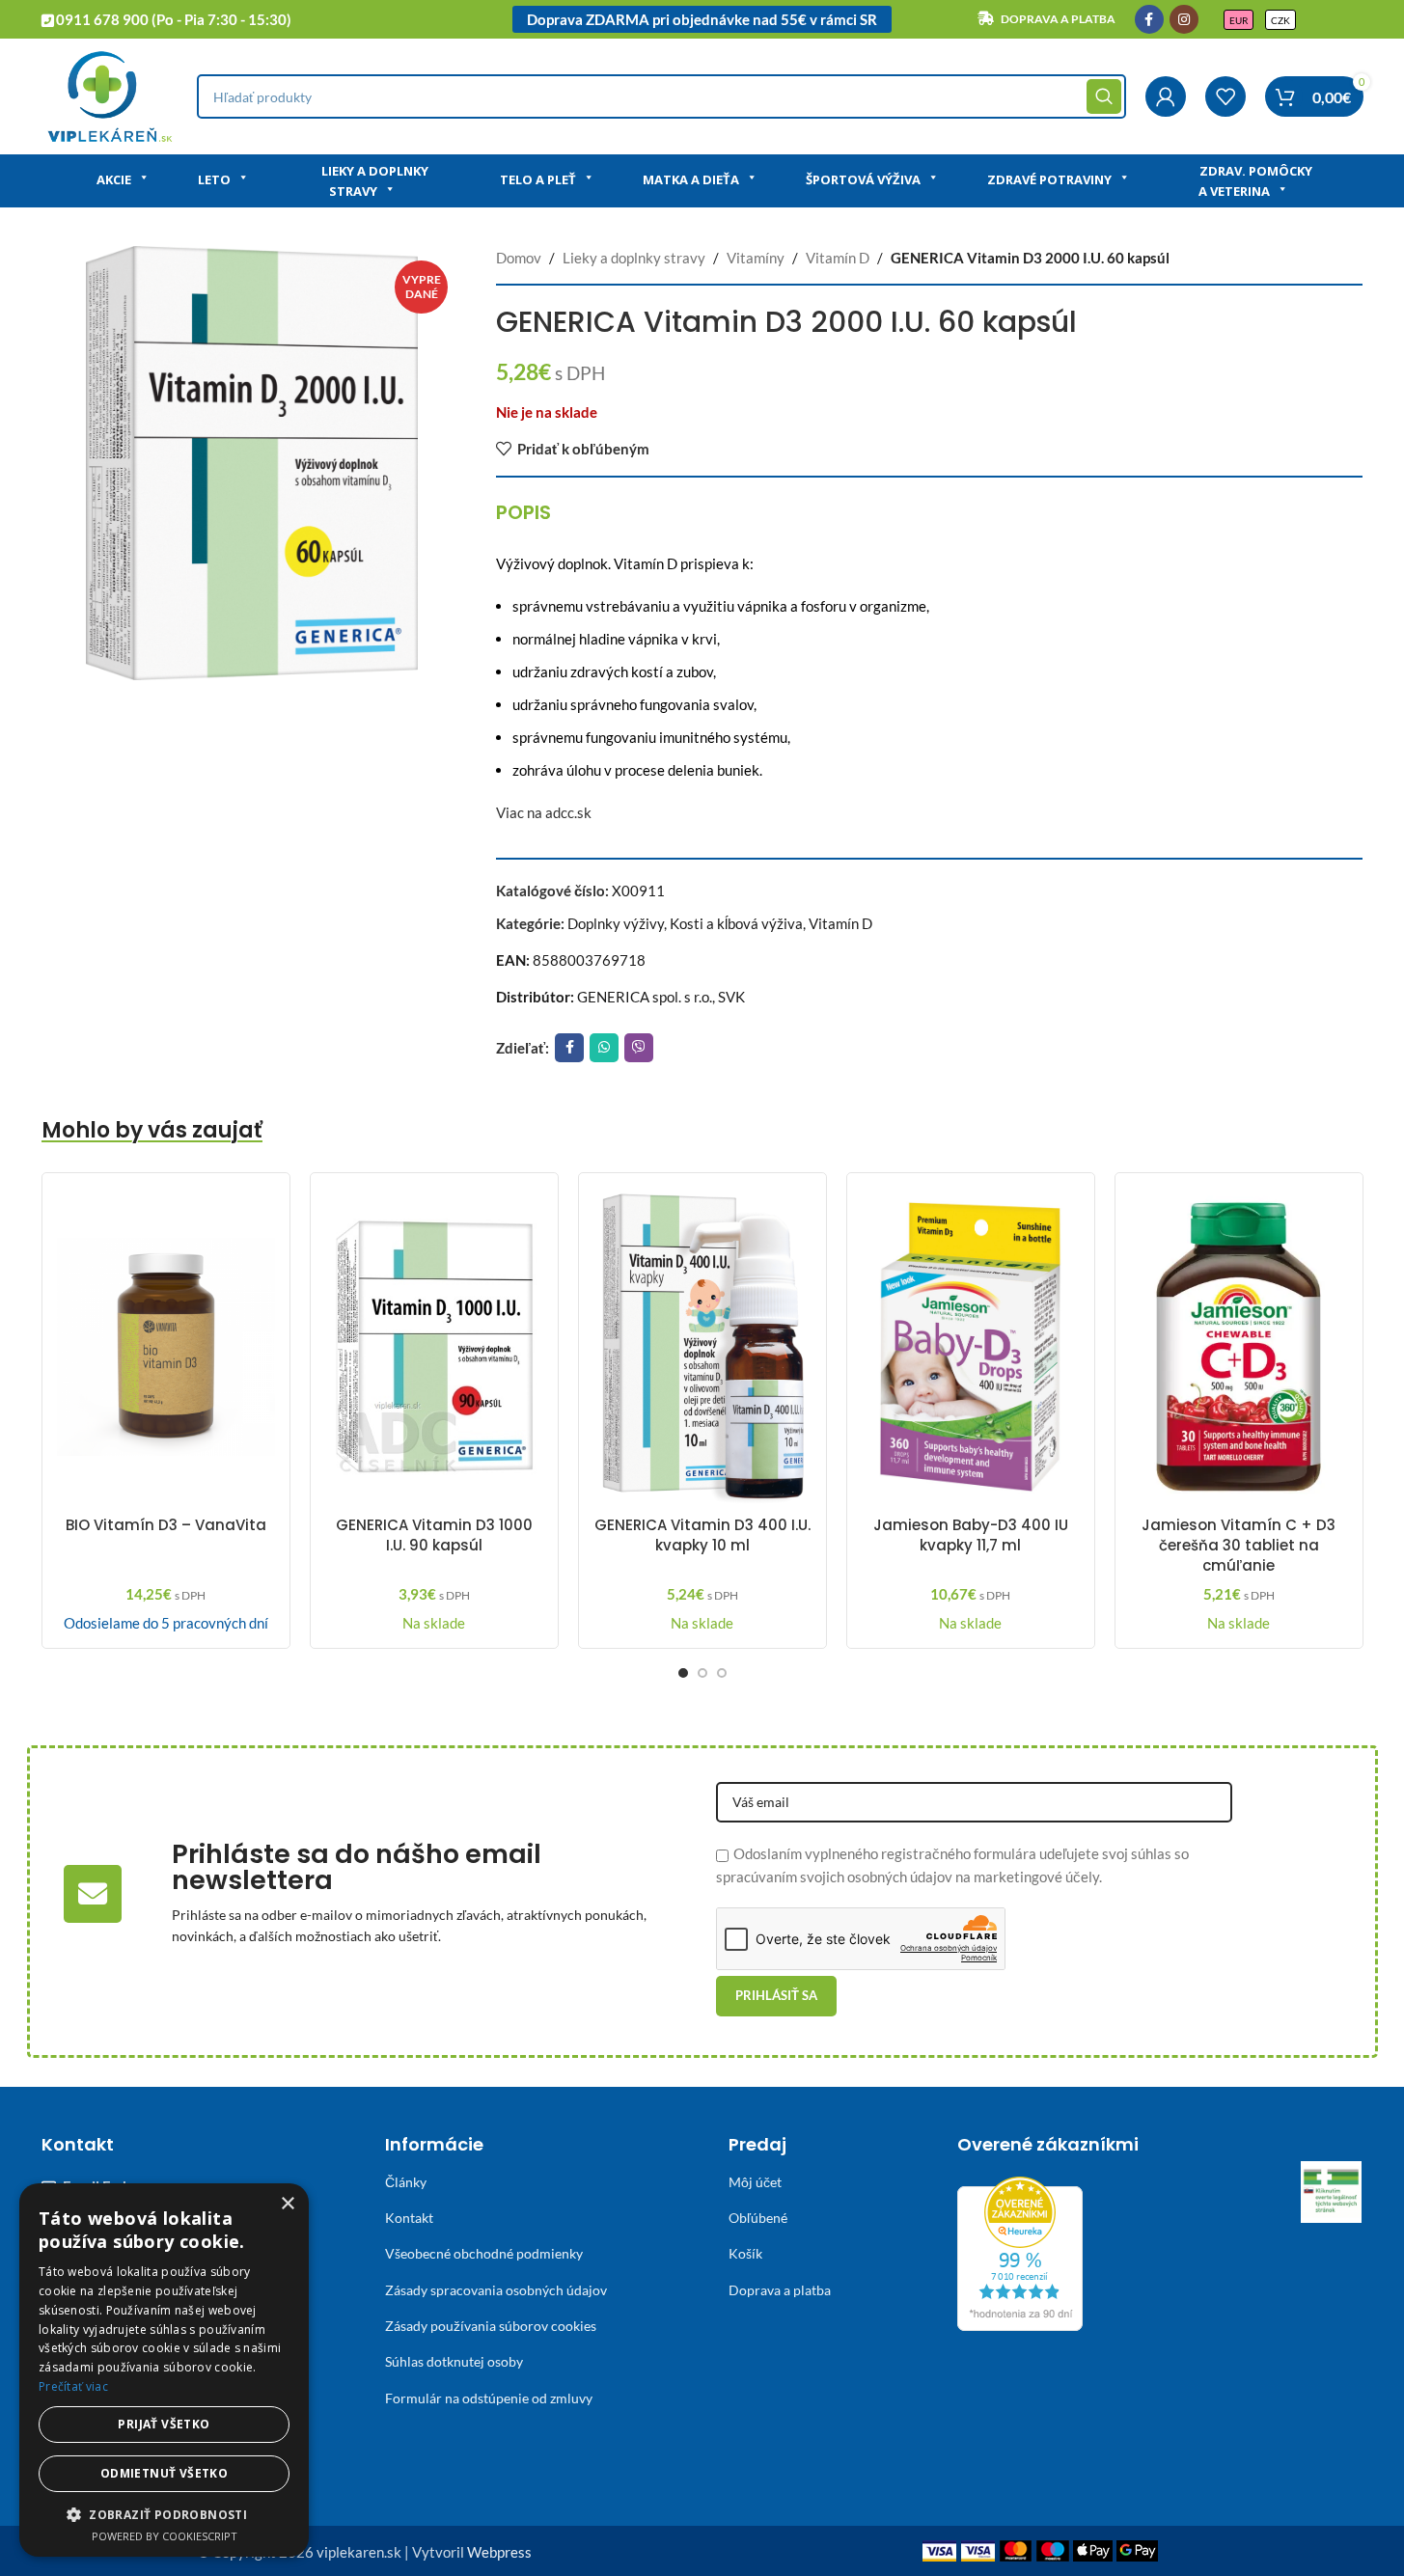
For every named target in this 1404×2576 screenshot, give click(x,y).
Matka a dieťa (691, 179)
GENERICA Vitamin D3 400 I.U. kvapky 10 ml (702, 1535)
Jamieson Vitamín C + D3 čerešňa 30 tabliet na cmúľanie (1239, 1545)
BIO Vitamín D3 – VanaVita (166, 1525)
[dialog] (164, 2370)
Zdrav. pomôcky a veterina (1255, 181)
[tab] (523, 512)
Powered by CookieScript (165, 2536)
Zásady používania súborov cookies (491, 2326)
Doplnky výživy (616, 923)
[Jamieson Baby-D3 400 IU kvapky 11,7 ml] (971, 1347)
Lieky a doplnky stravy (375, 181)
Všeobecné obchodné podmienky (484, 2253)
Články (406, 2182)
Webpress (499, 2552)
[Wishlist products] (1225, 96)
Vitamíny (756, 258)
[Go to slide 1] (683, 1673)
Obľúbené (758, 2218)
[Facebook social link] (1149, 19)
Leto (214, 179)
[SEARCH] (1104, 96)
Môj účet (755, 2182)
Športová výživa (863, 179)
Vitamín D (838, 258)
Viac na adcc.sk (544, 812)
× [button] (287, 2204)
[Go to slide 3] (722, 1673)
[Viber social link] (639, 1048)
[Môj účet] (1166, 96)
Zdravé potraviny (1049, 179)
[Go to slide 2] (702, 1673)
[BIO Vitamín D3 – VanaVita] (166, 1347)
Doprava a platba (780, 2290)
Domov (519, 258)
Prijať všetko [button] (164, 2424)
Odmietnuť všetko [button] (164, 2473)
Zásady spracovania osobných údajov (496, 2290)
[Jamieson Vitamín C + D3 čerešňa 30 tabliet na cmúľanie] (1239, 1347)
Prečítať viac (73, 2386)
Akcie (114, 179)
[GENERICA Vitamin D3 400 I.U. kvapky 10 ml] (702, 1347)
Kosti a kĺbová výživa (736, 923)
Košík (745, 2253)
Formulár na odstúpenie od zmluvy (489, 2398)
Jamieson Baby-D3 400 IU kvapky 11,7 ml (971, 1535)
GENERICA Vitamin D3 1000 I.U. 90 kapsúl (434, 1535)
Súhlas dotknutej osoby (454, 2361)
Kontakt (409, 2218)
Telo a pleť (538, 179)
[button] (164, 2514)
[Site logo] (110, 95)
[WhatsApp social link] (604, 1048)
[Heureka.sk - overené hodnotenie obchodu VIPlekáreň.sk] (1020, 2251)
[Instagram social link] (1184, 19)
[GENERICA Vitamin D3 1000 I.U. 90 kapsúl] (434, 1347)
